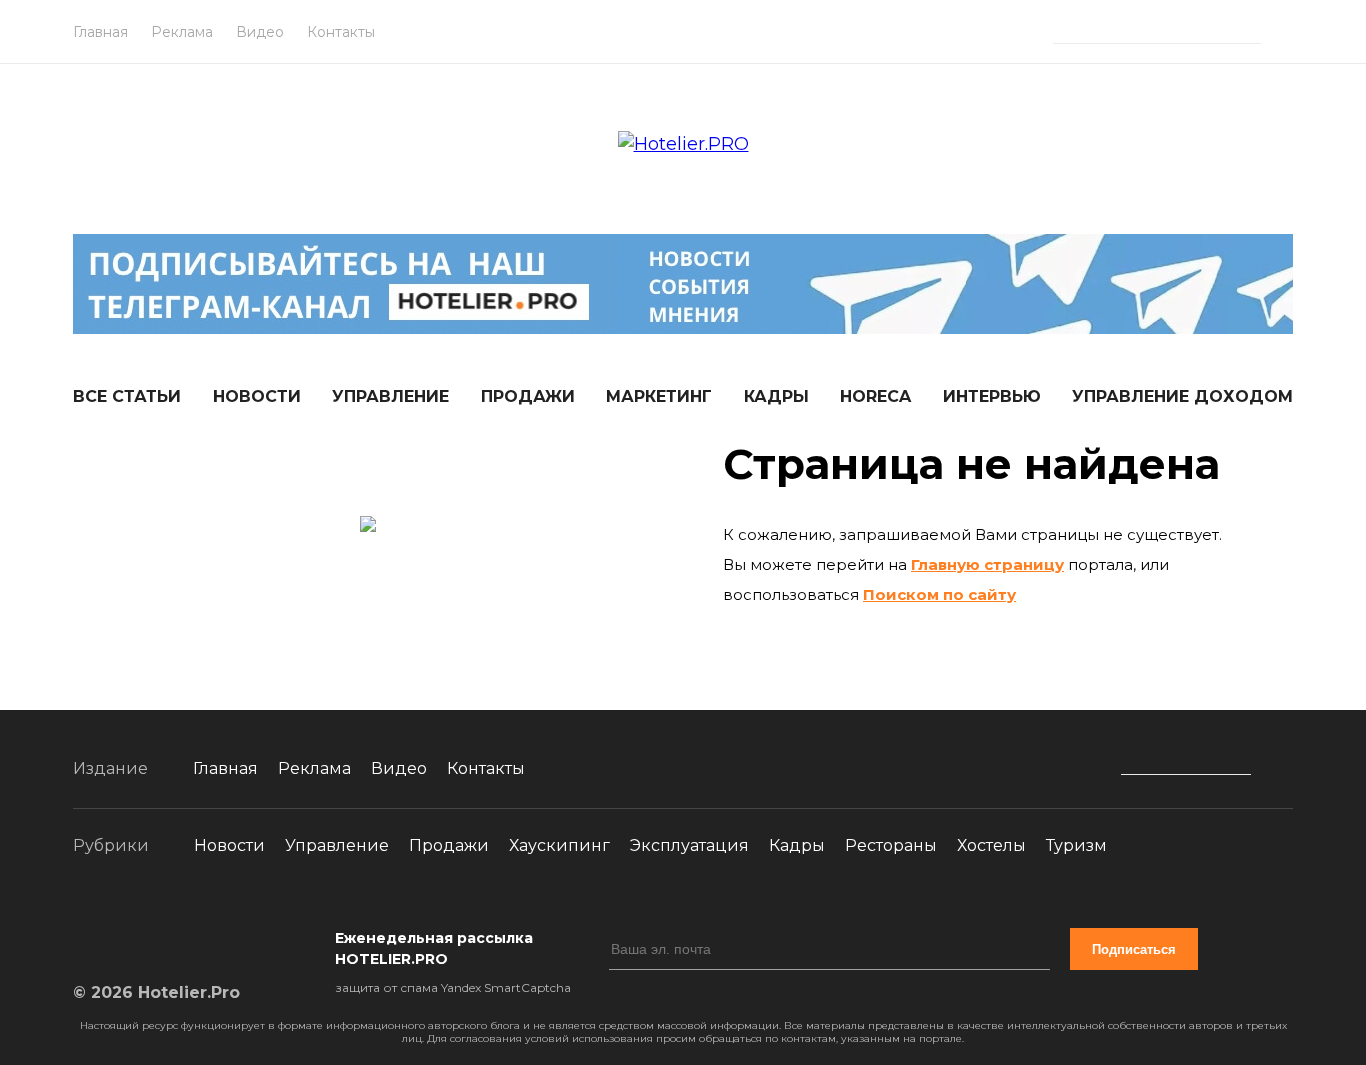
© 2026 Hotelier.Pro (156, 992)
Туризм (1076, 845)
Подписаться (1134, 949)
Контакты (341, 32)
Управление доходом (1182, 396)
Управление (390, 396)
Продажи (528, 396)
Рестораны (891, 845)
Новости (257, 396)
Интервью (992, 396)
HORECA (875, 396)
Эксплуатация (689, 845)
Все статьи (127, 396)
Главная (100, 32)
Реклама (182, 32)
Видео (260, 32)
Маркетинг (659, 396)
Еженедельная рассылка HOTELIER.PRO (434, 948)
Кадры (776, 396)
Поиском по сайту (939, 594)
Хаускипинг (559, 845)
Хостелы (991, 845)
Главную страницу (987, 564)
